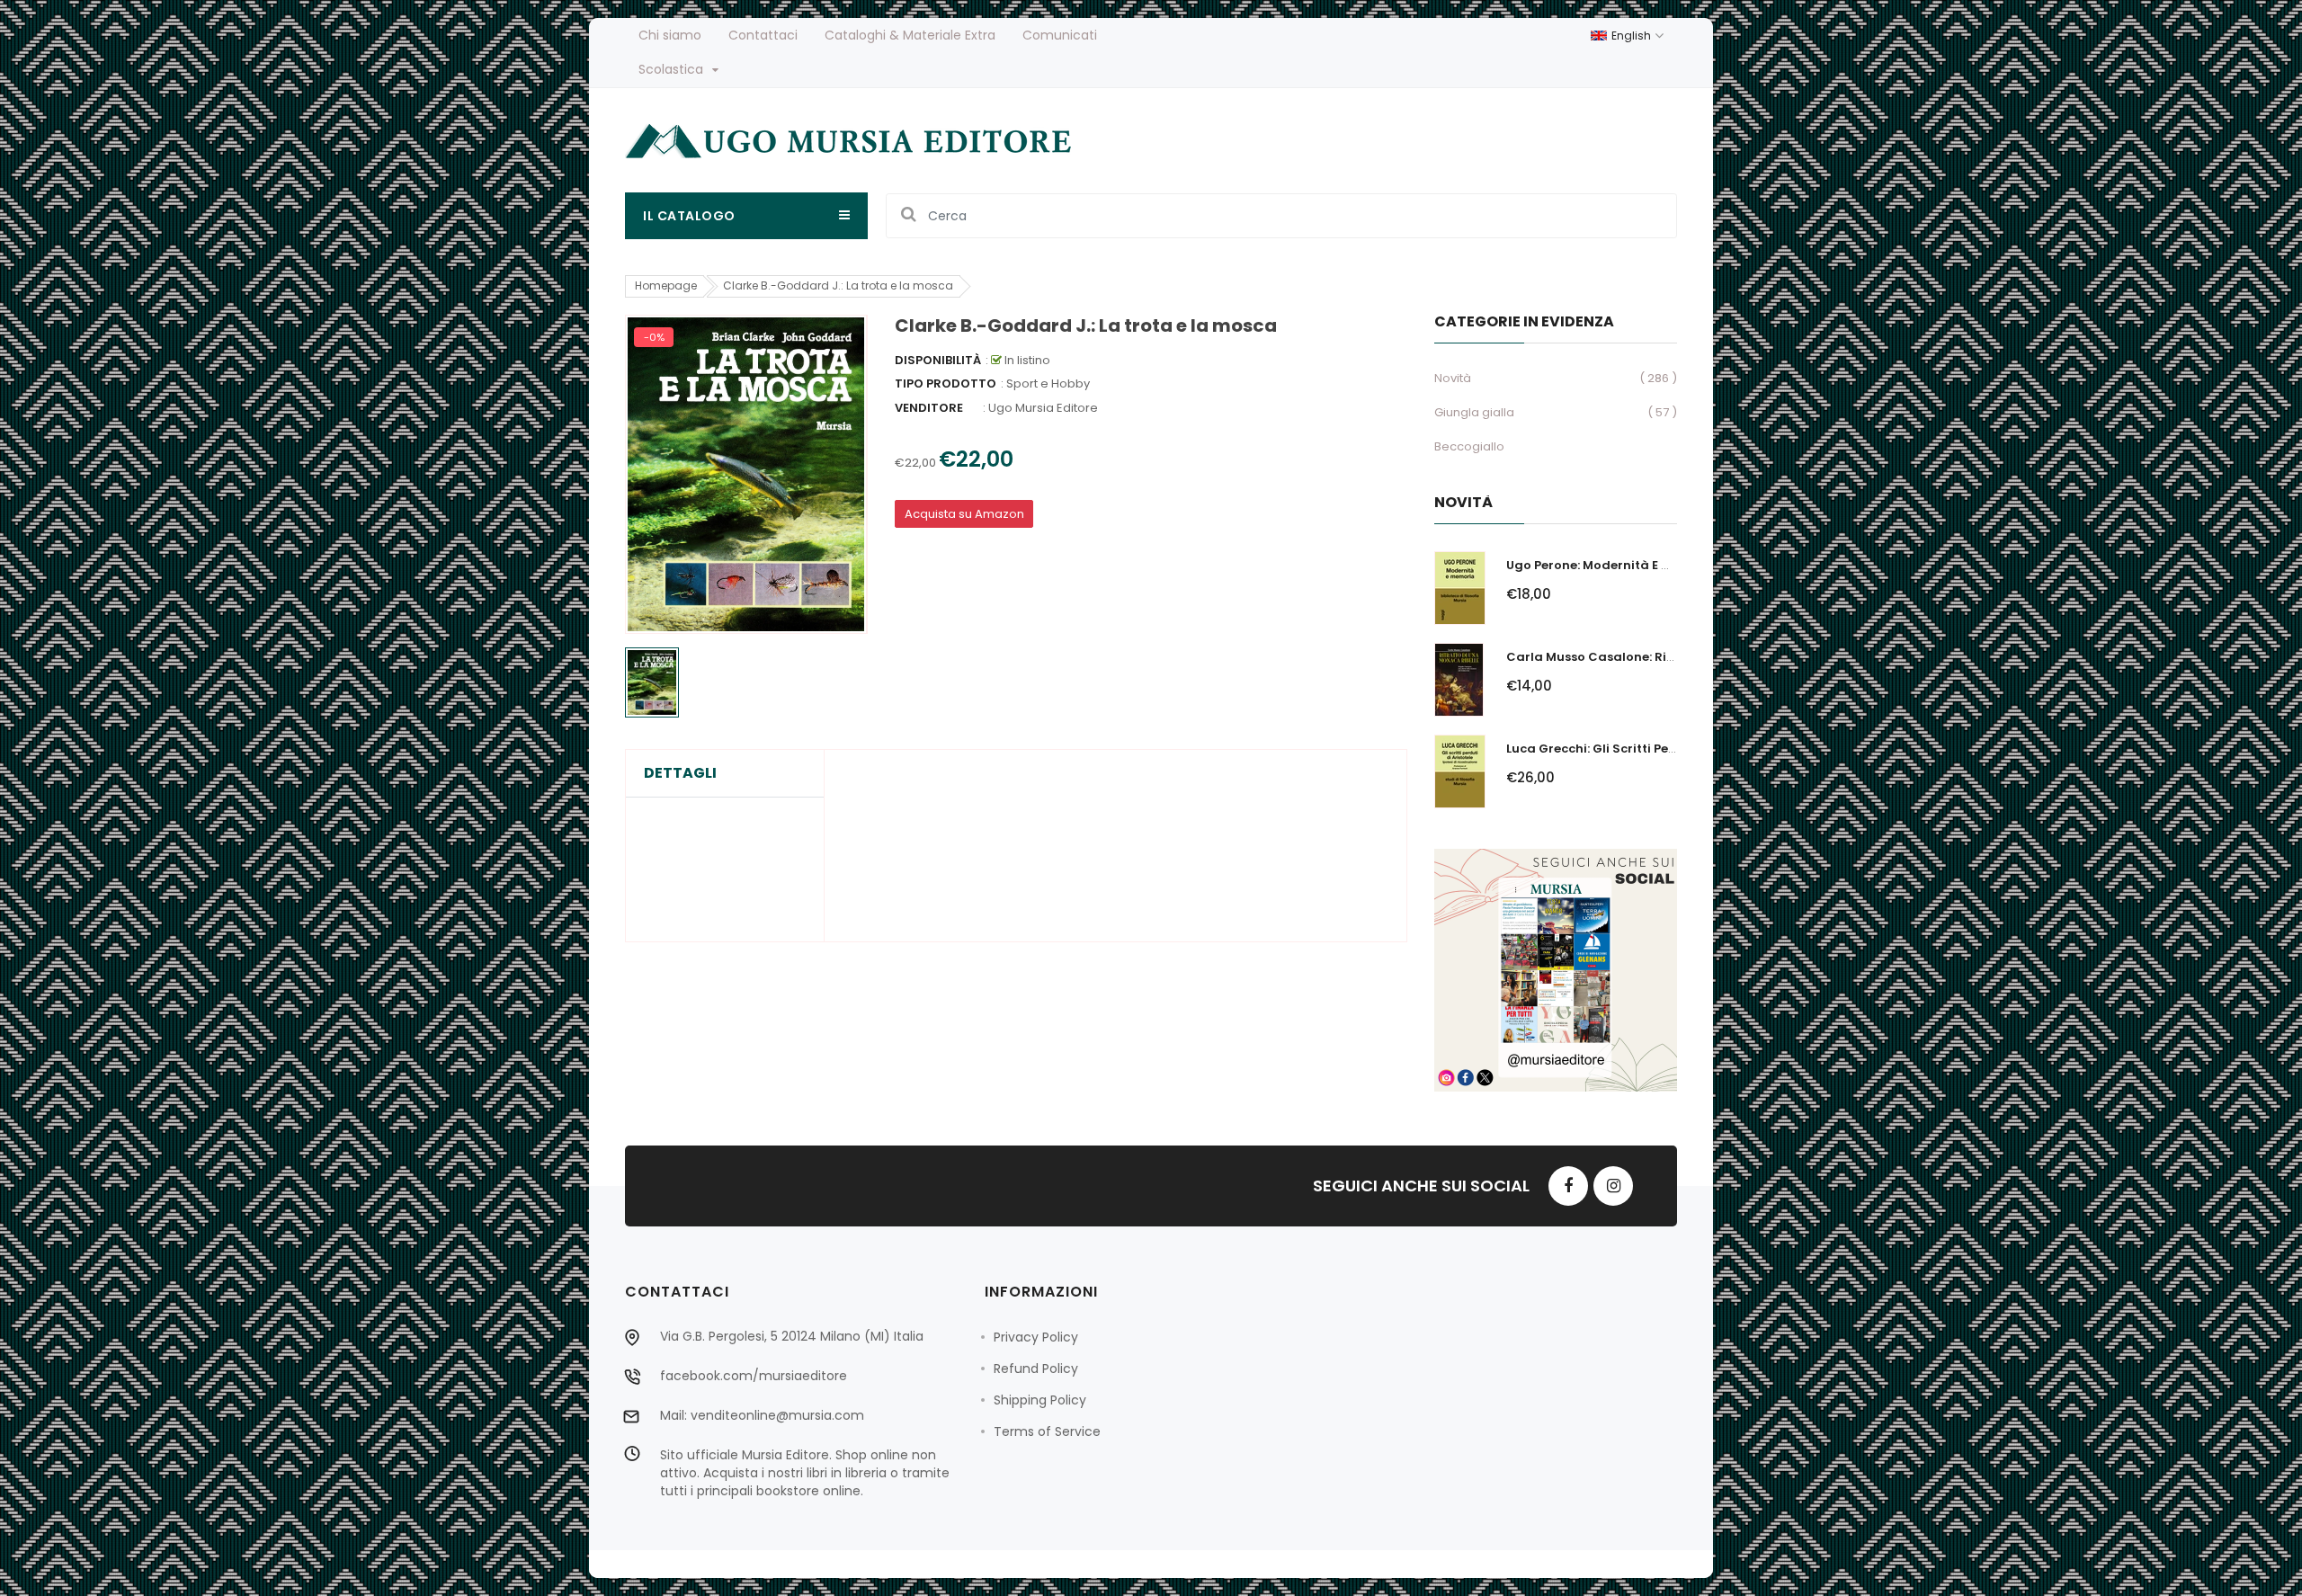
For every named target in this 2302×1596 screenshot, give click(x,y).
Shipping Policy (1040, 1400)
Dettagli (680, 773)
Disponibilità (938, 360)
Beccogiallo (1469, 446)
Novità (1453, 378)
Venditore (929, 408)
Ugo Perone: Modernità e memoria (1612, 565)
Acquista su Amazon (964, 514)
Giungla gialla (1474, 412)
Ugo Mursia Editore (1043, 408)
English (1633, 36)
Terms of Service (1047, 1431)
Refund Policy (1036, 1369)
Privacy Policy (1036, 1337)
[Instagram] (1613, 1186)
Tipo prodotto (946, 383)
